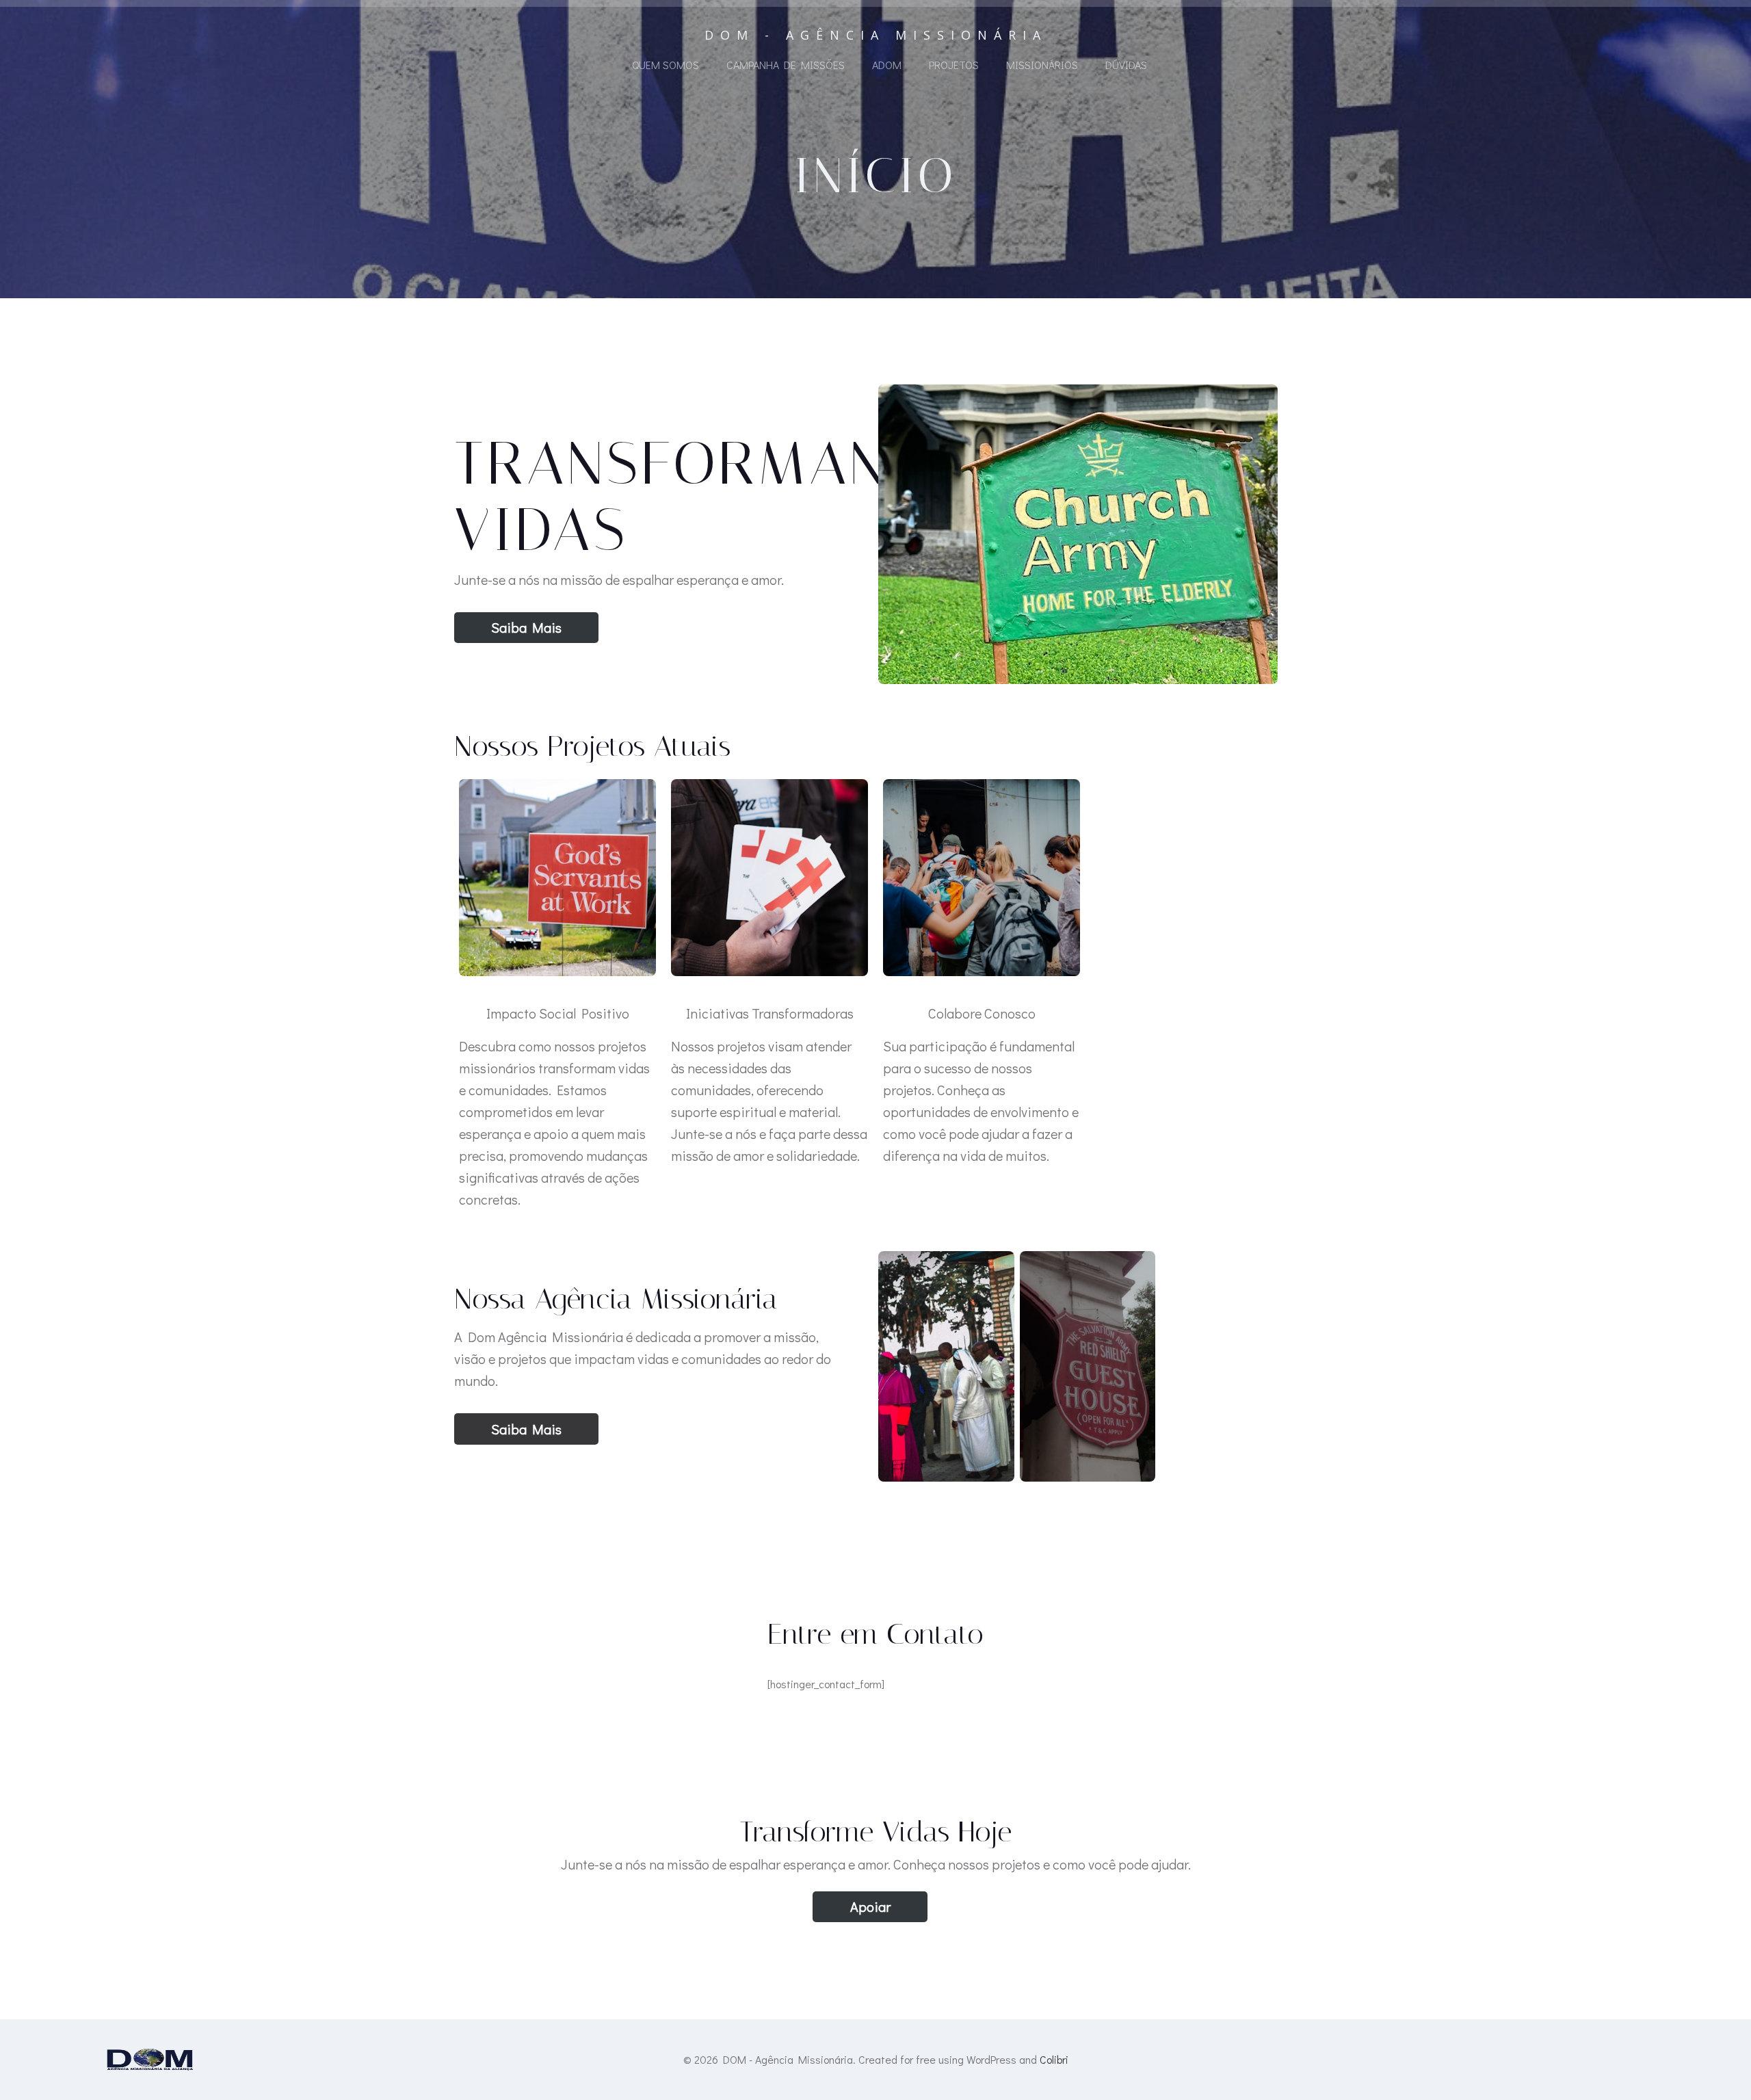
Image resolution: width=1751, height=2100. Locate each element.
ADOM (887, 65)
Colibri (1054, 2059)
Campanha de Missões (786, 65)
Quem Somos (666, 65)
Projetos (954, 65)
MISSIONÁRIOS (1042, 65)
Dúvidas (1126, 65)
